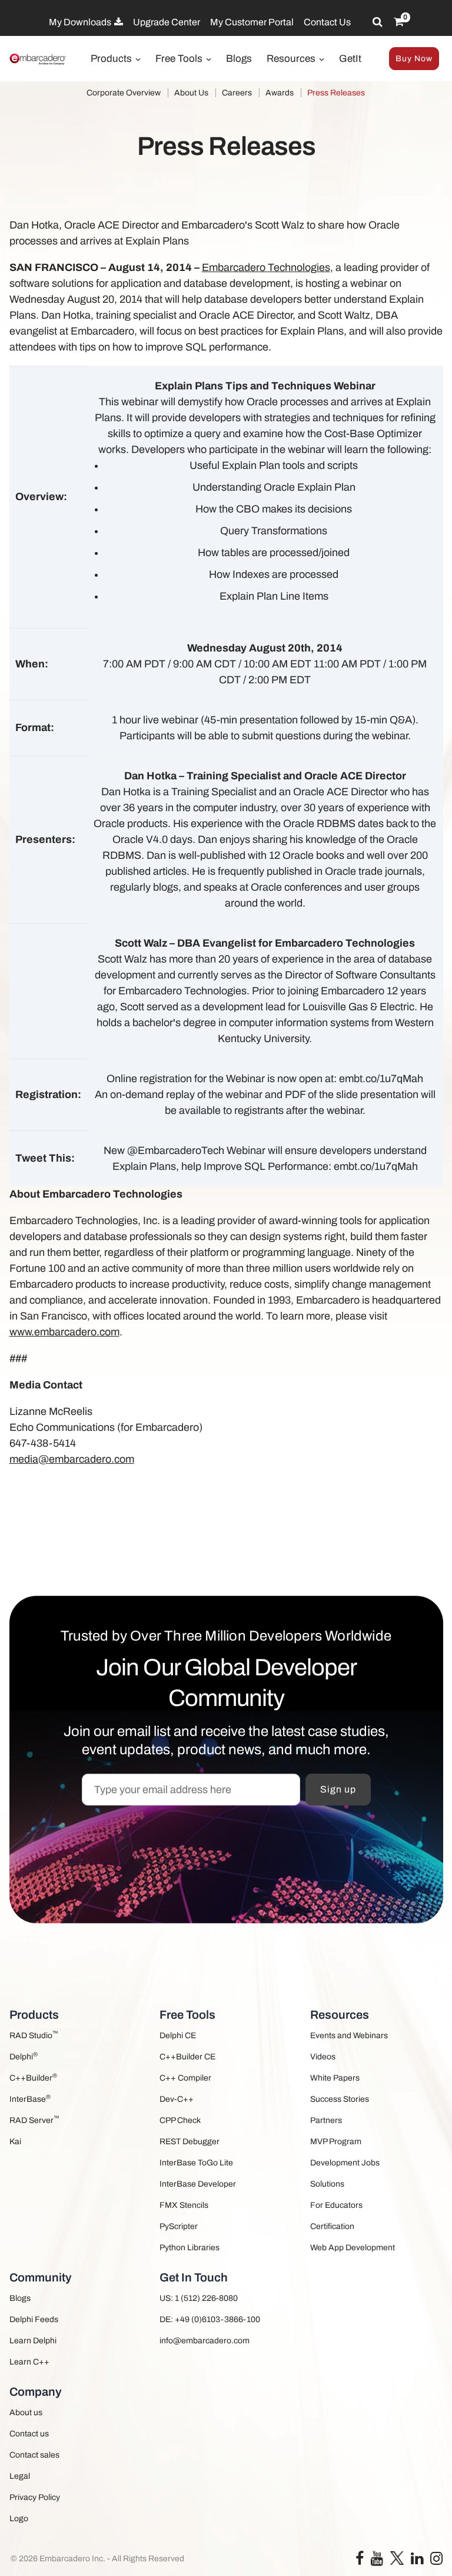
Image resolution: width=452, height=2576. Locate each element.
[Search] (378, 22)
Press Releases (336, 93)
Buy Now (414, 59)
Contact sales (34, 2455)
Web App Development (353, 2248)
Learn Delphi (33, 2341)
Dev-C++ (177, 2099)
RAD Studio (34, 2035)
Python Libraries (190, 2248)
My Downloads (81, 22)
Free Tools (180, 59)
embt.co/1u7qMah (381, 1079)
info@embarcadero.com (205, 2341)
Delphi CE (178, 2036)
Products (112, 59)
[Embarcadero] (38, 59)
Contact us (29, 2434)
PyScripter (179, 2226)
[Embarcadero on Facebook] (360, 2561)
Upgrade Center (167, 22)
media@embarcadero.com (72, 1459)
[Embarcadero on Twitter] (397, 2557)
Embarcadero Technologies (266, 267)
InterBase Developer (198, 2184)
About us (26, 2413)
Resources (292, 59)
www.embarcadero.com (64, 1332)
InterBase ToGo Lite (196, 2163)
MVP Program (336, 2142)
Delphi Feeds (34, 2319)
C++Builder (33, 2077)
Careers (237, 93)
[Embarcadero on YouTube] (377, 2561)
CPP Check (180, 2120)
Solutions (327, 2184)
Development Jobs (345, 2163)
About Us (191, 93)
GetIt (350, 59)
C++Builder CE (187, 2057)
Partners (326, 2120)
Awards (280, 93)
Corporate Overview (124, 93)
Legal (20, 2476)
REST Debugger (190, 2142)
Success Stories (340, 2099)
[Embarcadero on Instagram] (436, 2561)
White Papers (335, 2078)
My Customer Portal (252, 22)
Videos (323, 2057)
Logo (19, 2519)
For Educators (336, 2205)
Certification (332, 2226)
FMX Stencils (184, 2205)
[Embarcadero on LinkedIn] (417, 2561)
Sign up (338, 1789)
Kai (15, 2142)
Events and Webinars (349, 2036)
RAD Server (34, 2120)
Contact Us (327, 22)
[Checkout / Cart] (399, 22)
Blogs (239, 59)
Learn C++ (29, 2362)
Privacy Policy (35, 2497)
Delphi (24, 2056)
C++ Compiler (185, 2078)
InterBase (30, 2099)
